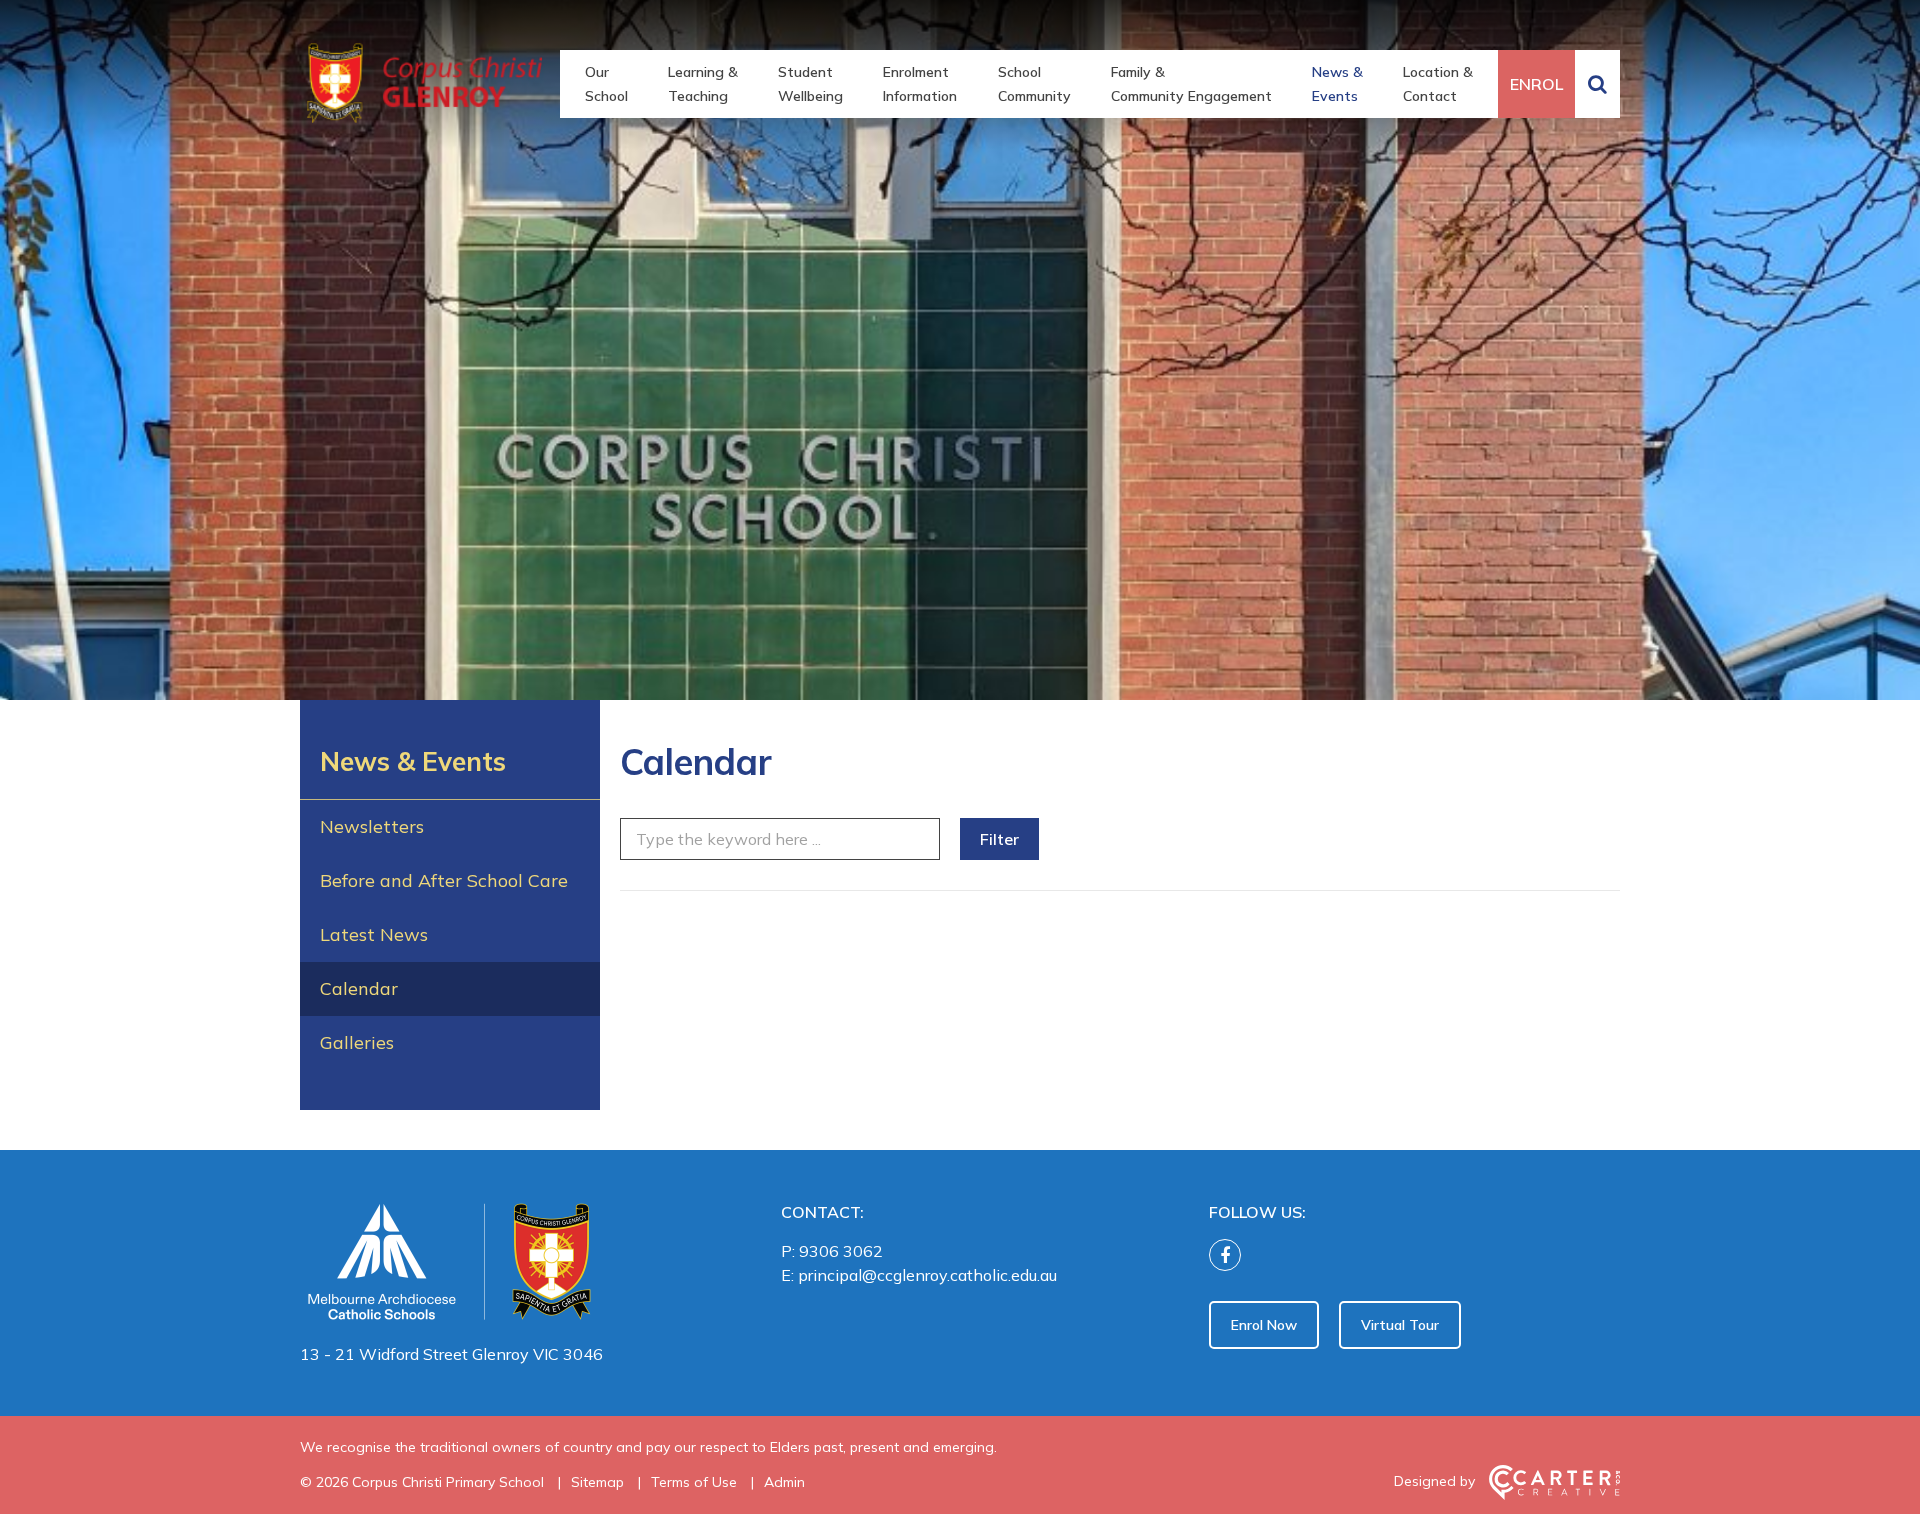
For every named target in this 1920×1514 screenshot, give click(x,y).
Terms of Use (694, 1482)
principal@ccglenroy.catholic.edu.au (927, 1275)
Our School (606, 84)
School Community (1034, 84)
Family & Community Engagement (1191, 84)
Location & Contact (1438, 84)
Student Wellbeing (810, 84)
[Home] (505, 1266)
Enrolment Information (920, 84)
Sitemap (597, 1482)
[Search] (1597, 84)
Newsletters (372, 826)
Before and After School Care (444, 880)
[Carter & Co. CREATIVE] (1554, 1495)
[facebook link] (1230, 1256)
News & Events (1337, 84)
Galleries (357, 1042)
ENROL (1536, 84)
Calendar (359, 988)
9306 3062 (841, 1251)
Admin (784, 1482)
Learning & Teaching (703, 84)
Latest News (374, 934)
